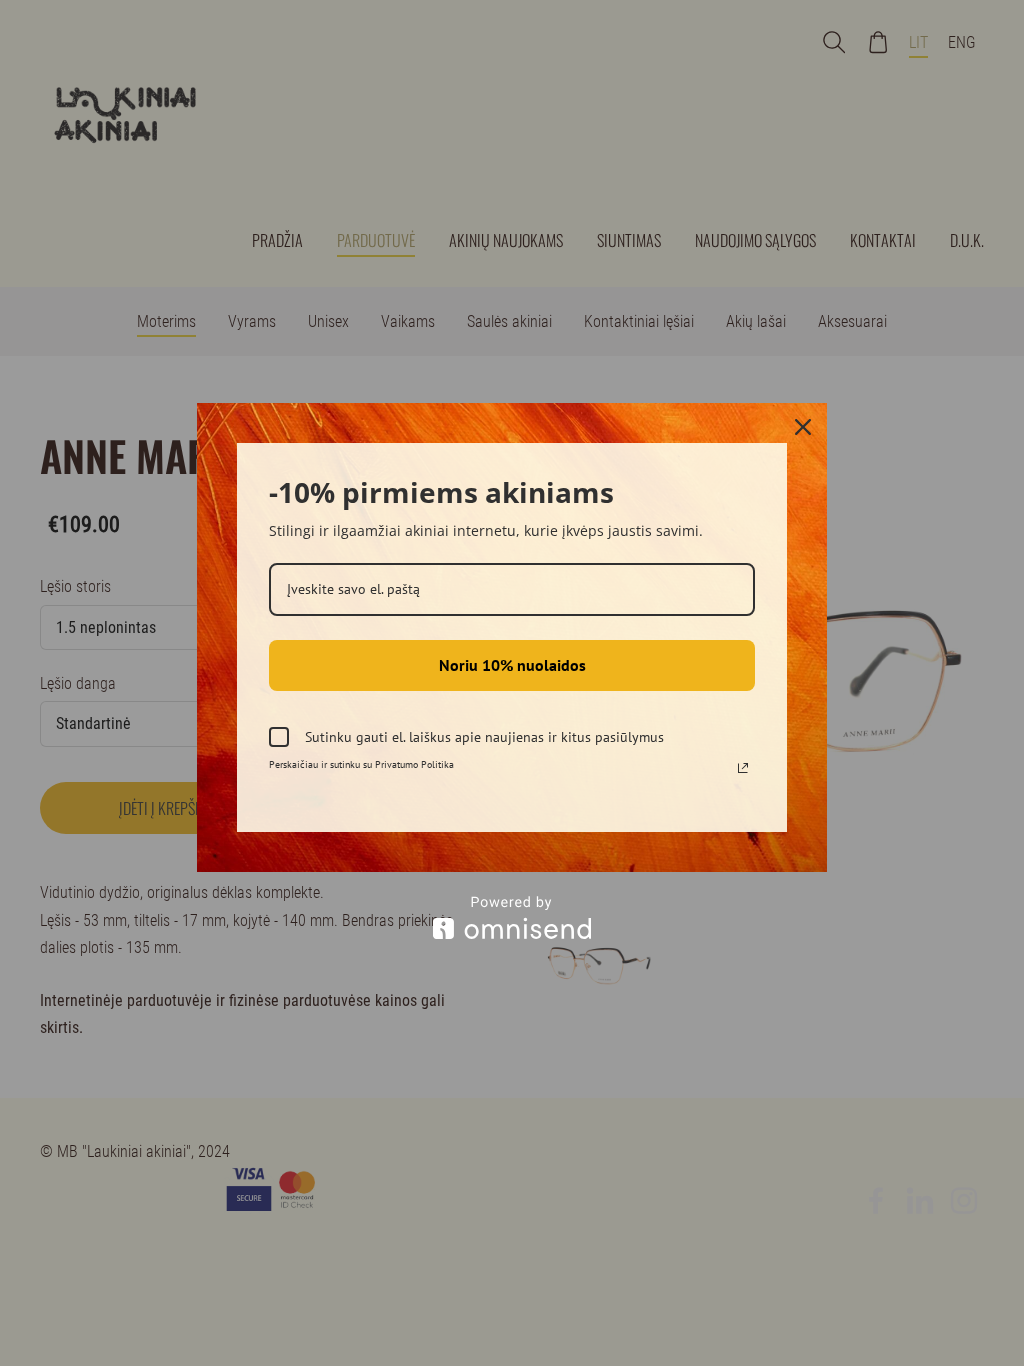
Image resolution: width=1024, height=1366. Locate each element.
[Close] (803, 427)
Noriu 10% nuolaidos (512, 665)
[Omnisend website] (512, 917)
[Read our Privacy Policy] (743, 768)
